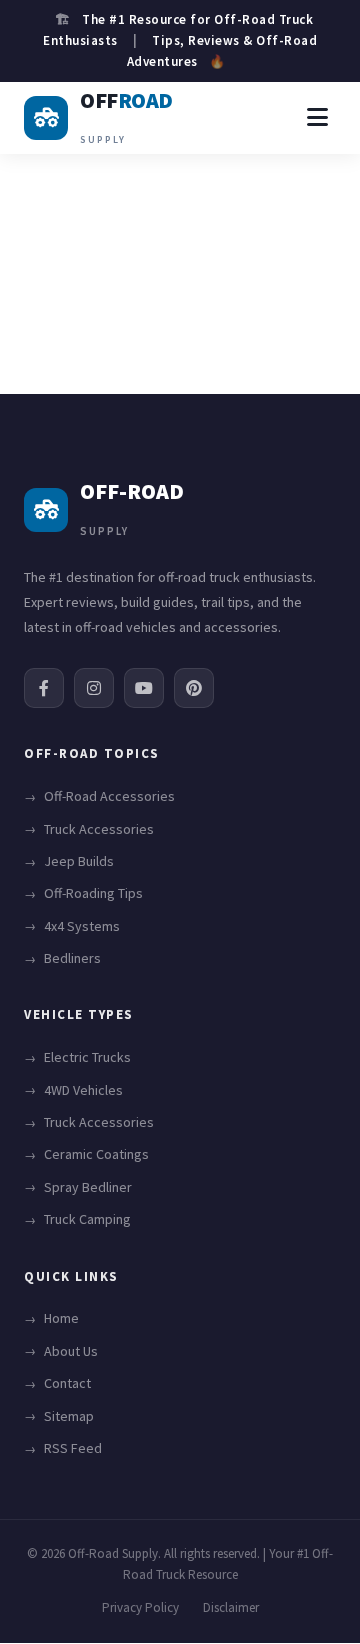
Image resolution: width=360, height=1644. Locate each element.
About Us (71, 1351)
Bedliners (72, 958)
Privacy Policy (140, 1607)
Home (61, 1318)
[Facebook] (44, 688)
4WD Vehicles (83, 1090)
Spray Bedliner (88, 1187)
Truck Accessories (99, 829)
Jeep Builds (79, 861)
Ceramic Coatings (96, 1154)
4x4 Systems (82, 926)
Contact (67, 1383)
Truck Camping (87, 1219)
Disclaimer (231, 1607)
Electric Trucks (87, 1057)
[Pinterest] (194, 688)
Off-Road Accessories (109, 796)
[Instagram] (94, 688)
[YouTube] (144, 688)
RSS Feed (73, 1448)
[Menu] (317, 118)
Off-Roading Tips (93, 893)
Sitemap (69, 1416)
